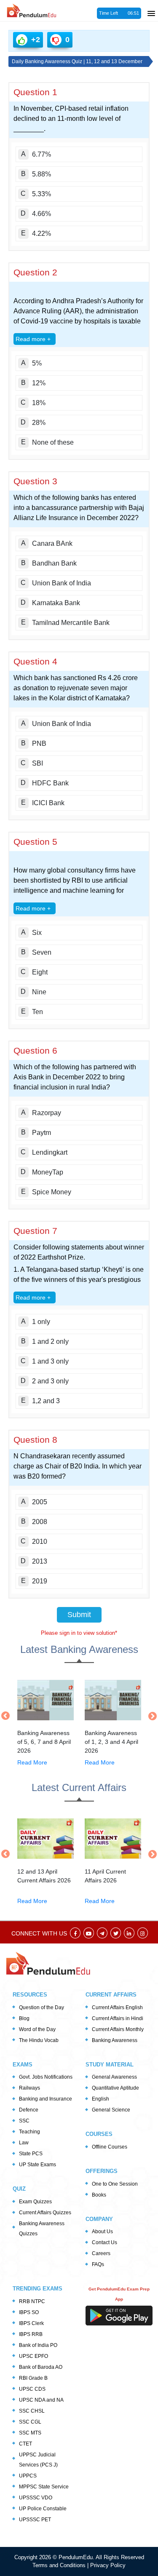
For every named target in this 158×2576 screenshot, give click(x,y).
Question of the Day (42, 2007)
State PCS (31, 2154)
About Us (102, 2232)
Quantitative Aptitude (115, 2088)
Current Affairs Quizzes (45, 2213)
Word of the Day (37, 2029)
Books (99, 2195)
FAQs (98, 2264)
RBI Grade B (33, 2378)
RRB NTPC (32, 2301)
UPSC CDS (32, 2389)
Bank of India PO (38, 2345)
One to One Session (115, 2184)
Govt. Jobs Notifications (46, 2077)
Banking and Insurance (46, 2099)
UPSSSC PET (35, 2520)
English (100, 2099)
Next (150, 1716)
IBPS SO (29, 2312)
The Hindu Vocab (39, 2040)
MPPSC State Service (44, 2487)
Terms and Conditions (60, 2565)
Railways (29, 2088)
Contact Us (104, 2242)
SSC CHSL (32, 2411)
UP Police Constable (43, 2509)
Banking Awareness (115, 2040)
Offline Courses (110, 2147)
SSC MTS (30, 2433)
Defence (29, 2110)
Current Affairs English (117, 2007)
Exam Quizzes (35, 2202)
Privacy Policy (108, 2565)
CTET (25, 2444)
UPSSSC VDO (36, 2498)
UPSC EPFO (33, 2356)
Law (24, 2143)
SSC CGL (30, 2422)
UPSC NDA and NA (41, 2400)
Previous (8, 1716)
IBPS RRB (31, 2334)
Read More (32, 1762)
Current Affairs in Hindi (118, 2018)
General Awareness (114, 2077)
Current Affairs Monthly (118, 2029)
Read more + (33, 339)
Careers (101, 2253)
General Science (111, 2110)
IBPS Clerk (31, 2323)
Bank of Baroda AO (41, 2367)
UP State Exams (37, 2165)
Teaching (29, 2132)
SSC (24, 2121)
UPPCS (28, 2476)
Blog (24, 2018)
